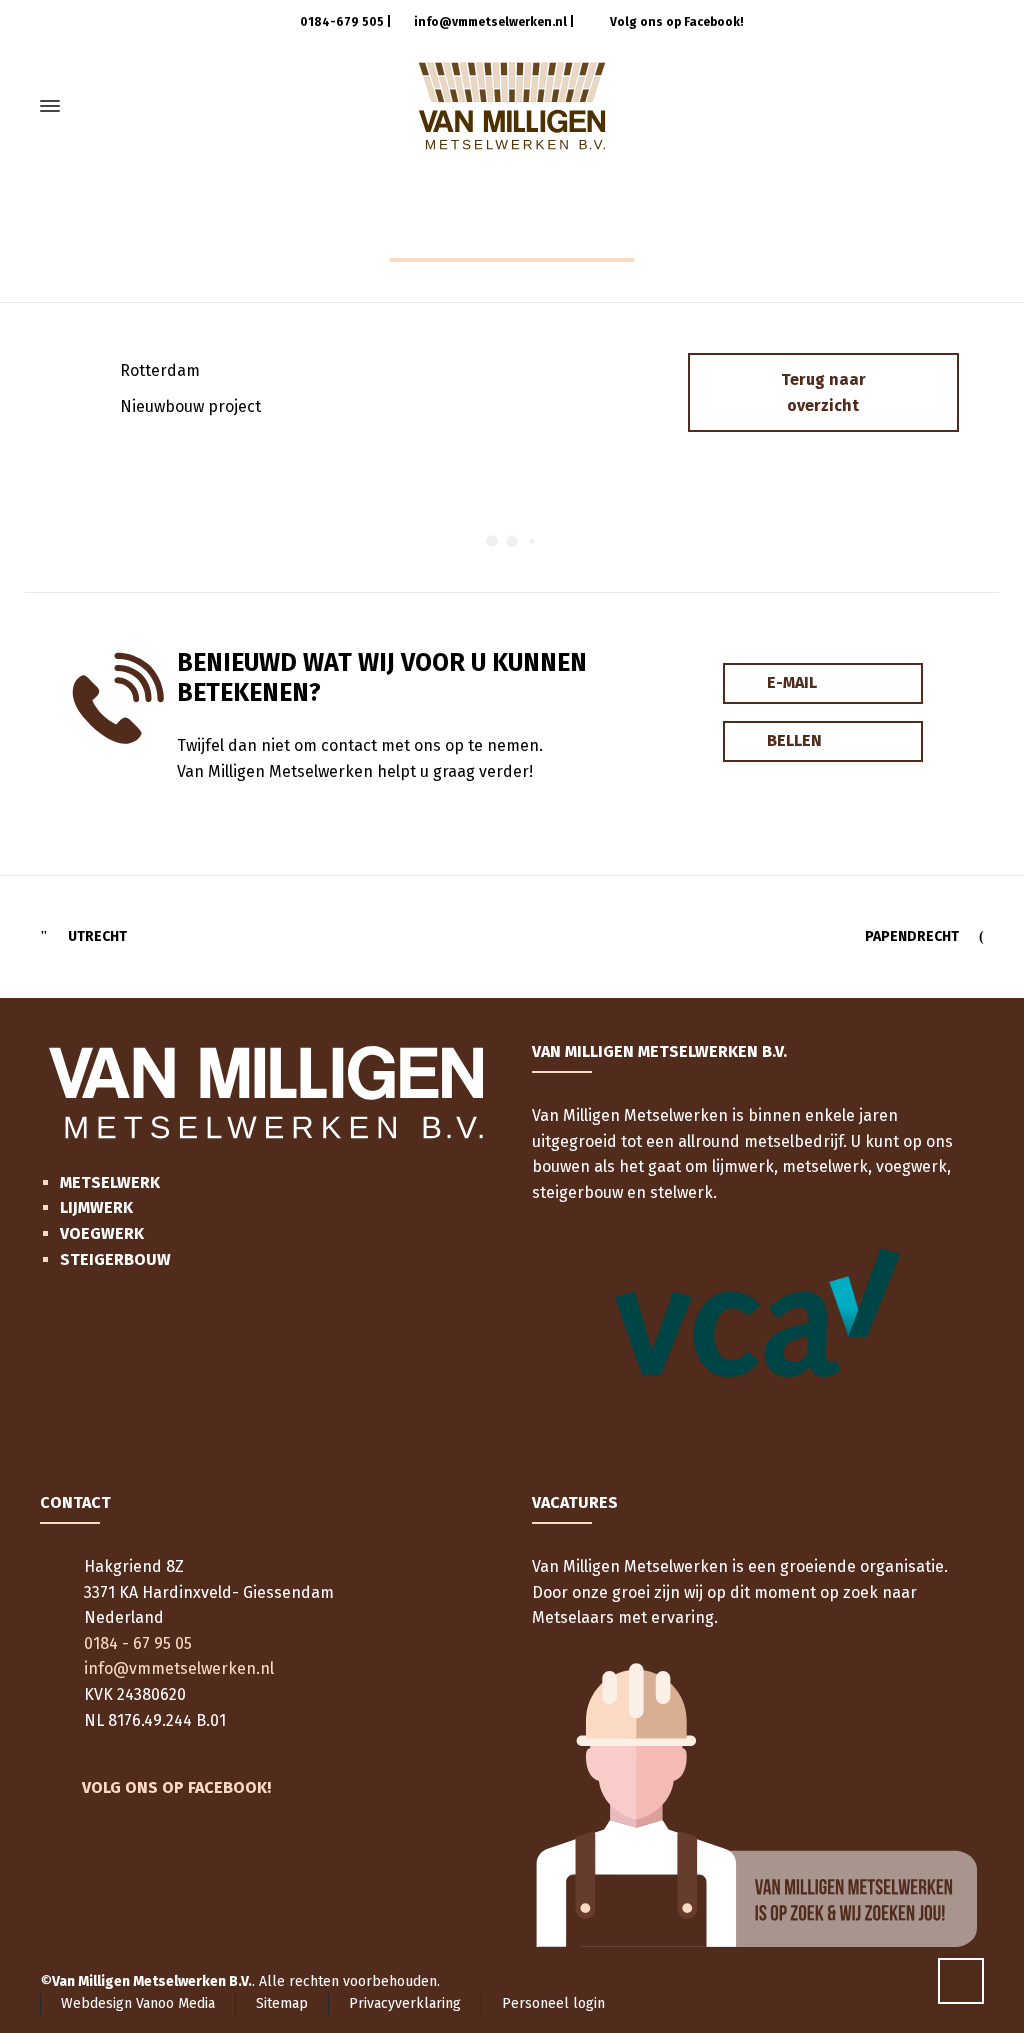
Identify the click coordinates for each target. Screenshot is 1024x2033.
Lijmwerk (96, 1207)
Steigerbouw (115, 1259)
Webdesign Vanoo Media (138, 2003)
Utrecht (97, 936)
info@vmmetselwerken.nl (489, 22)
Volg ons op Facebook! (675, 22)
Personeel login (553, 2003)
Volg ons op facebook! (176, 1787)
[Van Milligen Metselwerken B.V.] (512, 106)
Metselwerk (110, 1182)
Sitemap (282, 2003)
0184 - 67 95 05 (138, 1643)
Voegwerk (102, 1233)
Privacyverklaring (405, 2003)
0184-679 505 (340, 22)
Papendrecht (912, 936)
